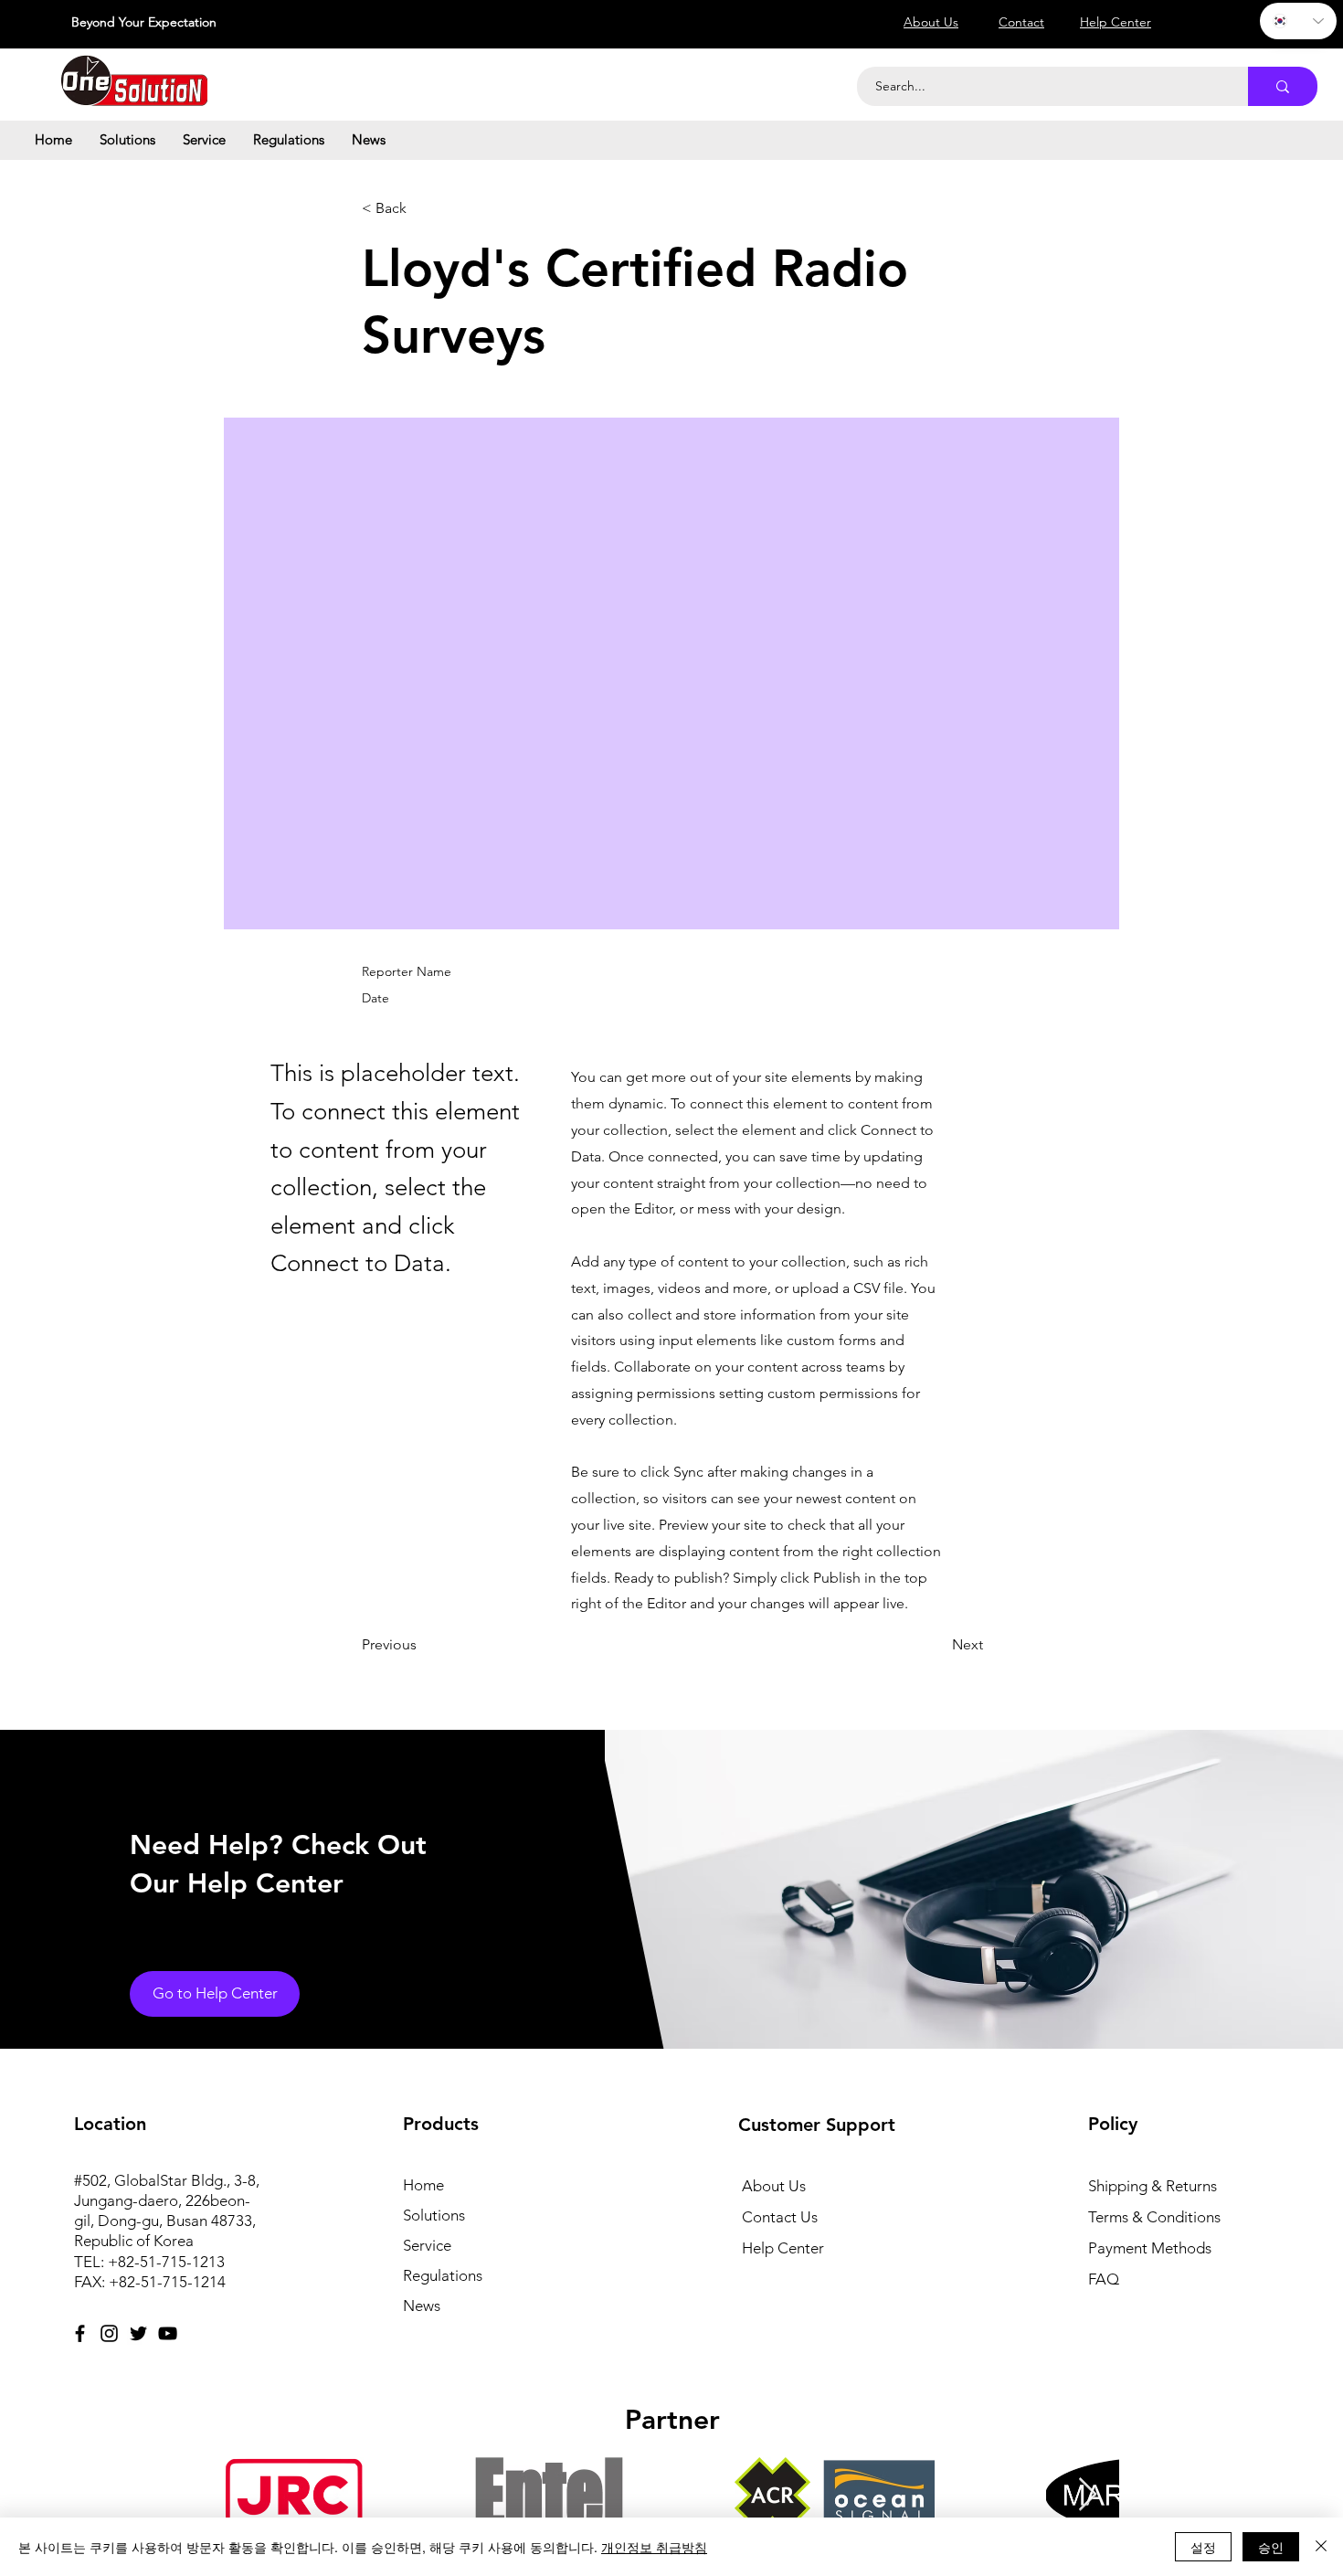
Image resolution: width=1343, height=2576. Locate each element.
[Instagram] (109, 2333)
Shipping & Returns (1153, 2186)
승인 (1271, 2547)
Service (427, 2245)
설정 (1203, 2547)
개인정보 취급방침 (654, 2547)
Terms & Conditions (1154, 2217)
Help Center (783, 2248)
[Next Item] (1088, 2495)
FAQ (1104, 2279)
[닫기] (1321, 2547)
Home (423, 2185)
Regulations (443, 2275)
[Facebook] (80, 2333)
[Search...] (1283, 86)
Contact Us (780, 2217)
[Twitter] (138, 2333)
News (422, 2306)
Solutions (434, 2215)
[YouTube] (168, 2333)
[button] (127, 140)
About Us (774, 2186)
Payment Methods (1152, 2248)
